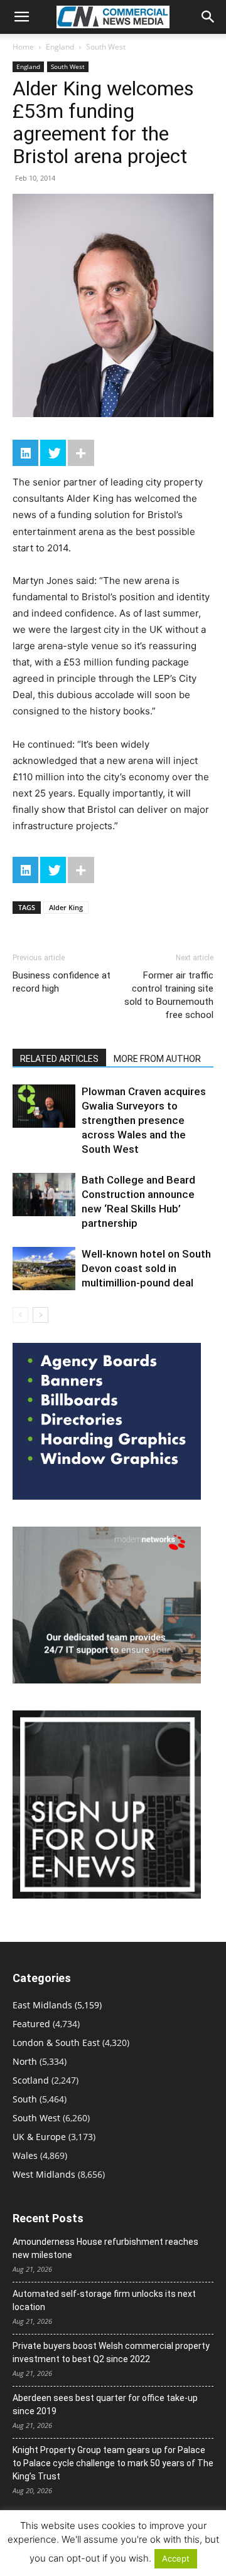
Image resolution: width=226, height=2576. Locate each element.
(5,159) (57, 2005)
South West (106, 47)
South (25, 2099)
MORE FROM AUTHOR (157, 1059)
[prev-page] (20, 1315)
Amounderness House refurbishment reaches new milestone (105, 2248)
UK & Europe (39, 2137)
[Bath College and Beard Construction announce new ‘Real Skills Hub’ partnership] (44, 1195)
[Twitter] (53, 453)
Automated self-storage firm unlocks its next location (104, 2300)
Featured (31, 2024)
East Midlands (42, 2005)
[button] (21, 17)
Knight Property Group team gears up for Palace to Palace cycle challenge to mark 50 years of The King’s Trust (113, 2463)
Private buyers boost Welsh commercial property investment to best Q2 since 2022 (111, 2352)
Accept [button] (176, 2558)
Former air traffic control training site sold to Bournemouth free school (169, 995)
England (60, 47)
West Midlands (44, 2174)
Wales (25, 2155)
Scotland (31, 2080)
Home (23, 47)
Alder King (66, 907)
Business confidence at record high (62, 982)
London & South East (56, 2043)
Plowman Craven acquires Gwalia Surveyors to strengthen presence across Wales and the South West (144, 1120)
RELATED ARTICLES (59, 1059)
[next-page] (40, 1315)
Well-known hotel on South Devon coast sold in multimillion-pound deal (146, 1268)
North (25, 2061)
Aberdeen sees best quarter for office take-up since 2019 (105, 2404)
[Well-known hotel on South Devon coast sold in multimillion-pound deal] (44, 1269)
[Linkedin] (25, 453)
